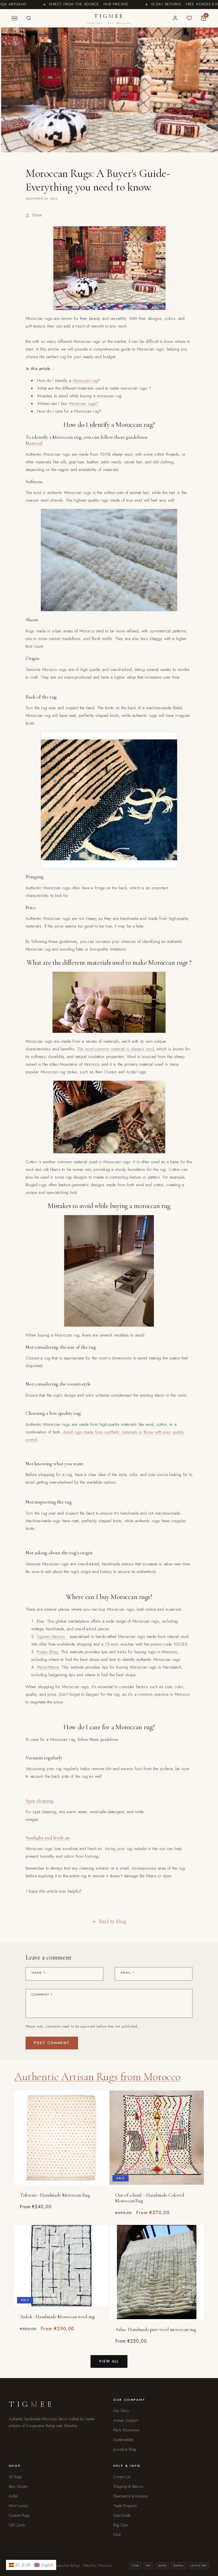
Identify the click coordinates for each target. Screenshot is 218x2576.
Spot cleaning (40, 1801)
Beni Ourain (18, 2486)
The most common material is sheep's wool (116, 1049)
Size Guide (122, 2515)
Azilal (13, 2496)
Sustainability (123, 2440)
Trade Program (125, 2506)
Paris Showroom (126, 2430)
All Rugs (15, 2477)
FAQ (117, 2535)
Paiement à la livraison (131, 2496)
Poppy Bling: (48, 1652)
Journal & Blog (125, 2449)
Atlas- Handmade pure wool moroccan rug (156, 2330)
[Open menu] (14, 18)
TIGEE (109, 19)
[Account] (175, 18)
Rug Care (120, 2525)
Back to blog (113, 1922)
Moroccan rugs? (84, 404)
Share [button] (37, 215)
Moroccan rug (85, 381)
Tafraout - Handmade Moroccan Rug (55, 2195)
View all (109, 2361)
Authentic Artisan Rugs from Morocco (97, 2077)
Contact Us (122, 2477)
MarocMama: (48, 1667)
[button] (31, 2565)
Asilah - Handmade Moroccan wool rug (57, 2317)
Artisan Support (126, 2420)
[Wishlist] (189, 18)
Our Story (121, 2411)
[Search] (29, 18)
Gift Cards (17, 2525)
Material (34, 443)
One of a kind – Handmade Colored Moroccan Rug (150, 2198)
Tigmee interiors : (52, 1637)
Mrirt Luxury (18, 2506)
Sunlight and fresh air (48, 1838)
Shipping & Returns (128, 2486)
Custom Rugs (19, 2515)
